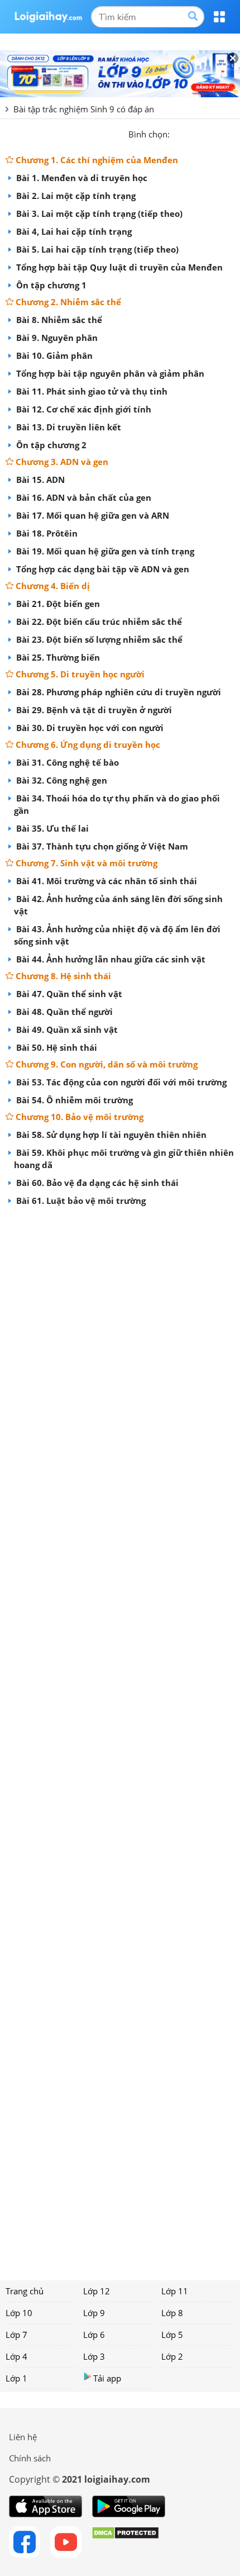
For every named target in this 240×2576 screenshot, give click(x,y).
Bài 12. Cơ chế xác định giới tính (83, 409)
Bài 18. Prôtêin (46, 533)
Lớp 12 (97, 2291)
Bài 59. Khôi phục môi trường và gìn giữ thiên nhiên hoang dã (124, 1159)
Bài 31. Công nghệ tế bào (66, 762)
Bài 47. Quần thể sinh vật (68, 994)
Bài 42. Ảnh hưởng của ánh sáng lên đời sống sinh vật (118, 905)
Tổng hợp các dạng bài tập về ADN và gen (102, 569)
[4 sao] (219, 133)
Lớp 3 (94, 2356)
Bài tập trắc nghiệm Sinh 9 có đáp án (84, 109)
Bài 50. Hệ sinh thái (56, 1047)
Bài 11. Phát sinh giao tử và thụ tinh (91, 391)
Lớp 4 (16, 2356)
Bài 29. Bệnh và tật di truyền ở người (93, 710)
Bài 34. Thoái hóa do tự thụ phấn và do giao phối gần (117, 804)
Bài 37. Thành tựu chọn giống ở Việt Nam (101, 846)
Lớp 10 (19, 2313)
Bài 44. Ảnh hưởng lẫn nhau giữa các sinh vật (110, 959)
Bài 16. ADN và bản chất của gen (83, 497)
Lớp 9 (94, 2313)
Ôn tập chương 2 (50, 445)
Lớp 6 (94, 2335)
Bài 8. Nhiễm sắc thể (58, 320)
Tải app (107, 2378)
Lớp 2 (172, 2356)
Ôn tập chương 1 (50, 285)
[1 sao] (179, 133)
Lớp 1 (16, 2378)
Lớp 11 (175, 2291)
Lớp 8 (172, 2313)
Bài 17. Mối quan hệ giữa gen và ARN (92, 515)
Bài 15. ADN (39, 480)
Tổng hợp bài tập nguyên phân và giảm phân (109, 373)
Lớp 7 (16, 2335)
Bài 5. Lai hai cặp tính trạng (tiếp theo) (96, 249)
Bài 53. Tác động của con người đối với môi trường (120, 1082)
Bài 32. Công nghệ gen (61, 780)
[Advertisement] (120, 1739)
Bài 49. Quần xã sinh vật (66, 1030)
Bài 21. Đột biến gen (57, 604)
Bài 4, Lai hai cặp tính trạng (73, 231)
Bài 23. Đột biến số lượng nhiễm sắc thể (98, 639)
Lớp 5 (172, 2335)
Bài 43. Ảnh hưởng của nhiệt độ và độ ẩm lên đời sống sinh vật (117, 935)
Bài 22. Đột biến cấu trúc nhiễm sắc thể (98, 622)
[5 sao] (232, 133)
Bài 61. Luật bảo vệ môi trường (80, 1201)
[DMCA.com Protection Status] (125, 2542)
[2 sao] (192, 133)
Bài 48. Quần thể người (63, 1012)
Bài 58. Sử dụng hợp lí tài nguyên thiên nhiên (110, 1135)
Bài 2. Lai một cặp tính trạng (75, 196)
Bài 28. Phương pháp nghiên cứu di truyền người (117, 692)
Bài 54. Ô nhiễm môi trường (73, 1100)
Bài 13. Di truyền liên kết (68, 427)
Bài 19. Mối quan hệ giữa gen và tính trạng (104, 551)
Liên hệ (23, 2437)
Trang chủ (25, 2291)
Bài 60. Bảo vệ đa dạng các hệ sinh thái (96, 1183)
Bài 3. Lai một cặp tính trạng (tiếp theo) (98, 214)
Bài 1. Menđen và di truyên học (81, 178)
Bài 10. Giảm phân (53, 355)
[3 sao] (205, 133)
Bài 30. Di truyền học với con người (89, 728)
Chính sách (30, 2458)
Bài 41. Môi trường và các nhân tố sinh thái (105, 881)
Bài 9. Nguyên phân (56, 338)
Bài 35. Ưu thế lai (51, 828)
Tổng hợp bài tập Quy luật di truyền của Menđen (118, 267)
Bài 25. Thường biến (57, 657)
